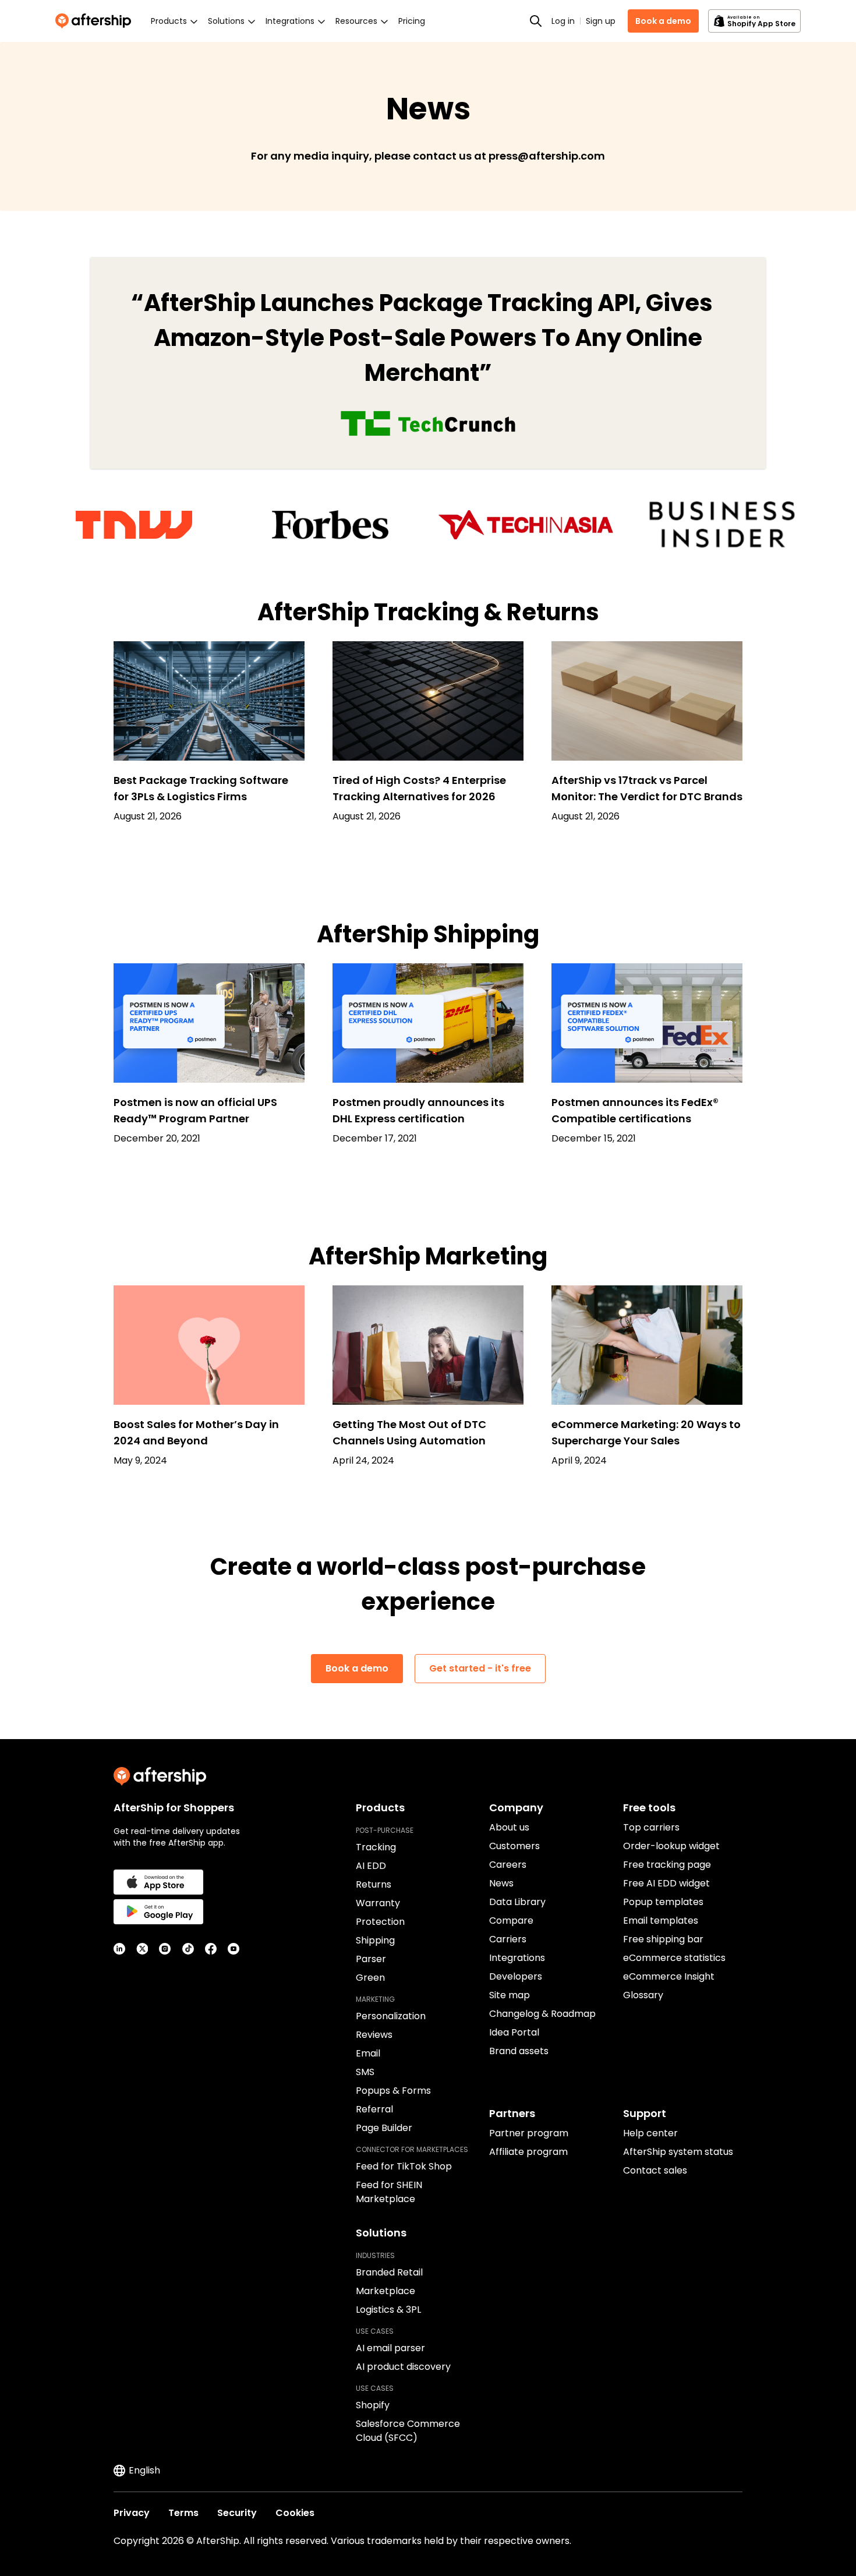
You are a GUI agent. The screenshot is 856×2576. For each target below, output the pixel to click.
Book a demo (663, 21)
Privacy (132, 2513)
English (144, 2470)
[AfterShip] (96, 21)
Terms (183, 2513)
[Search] (536, 21)
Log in (563, 21)
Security (237, 2513)
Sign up (601, 21)
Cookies (295, 2513)
